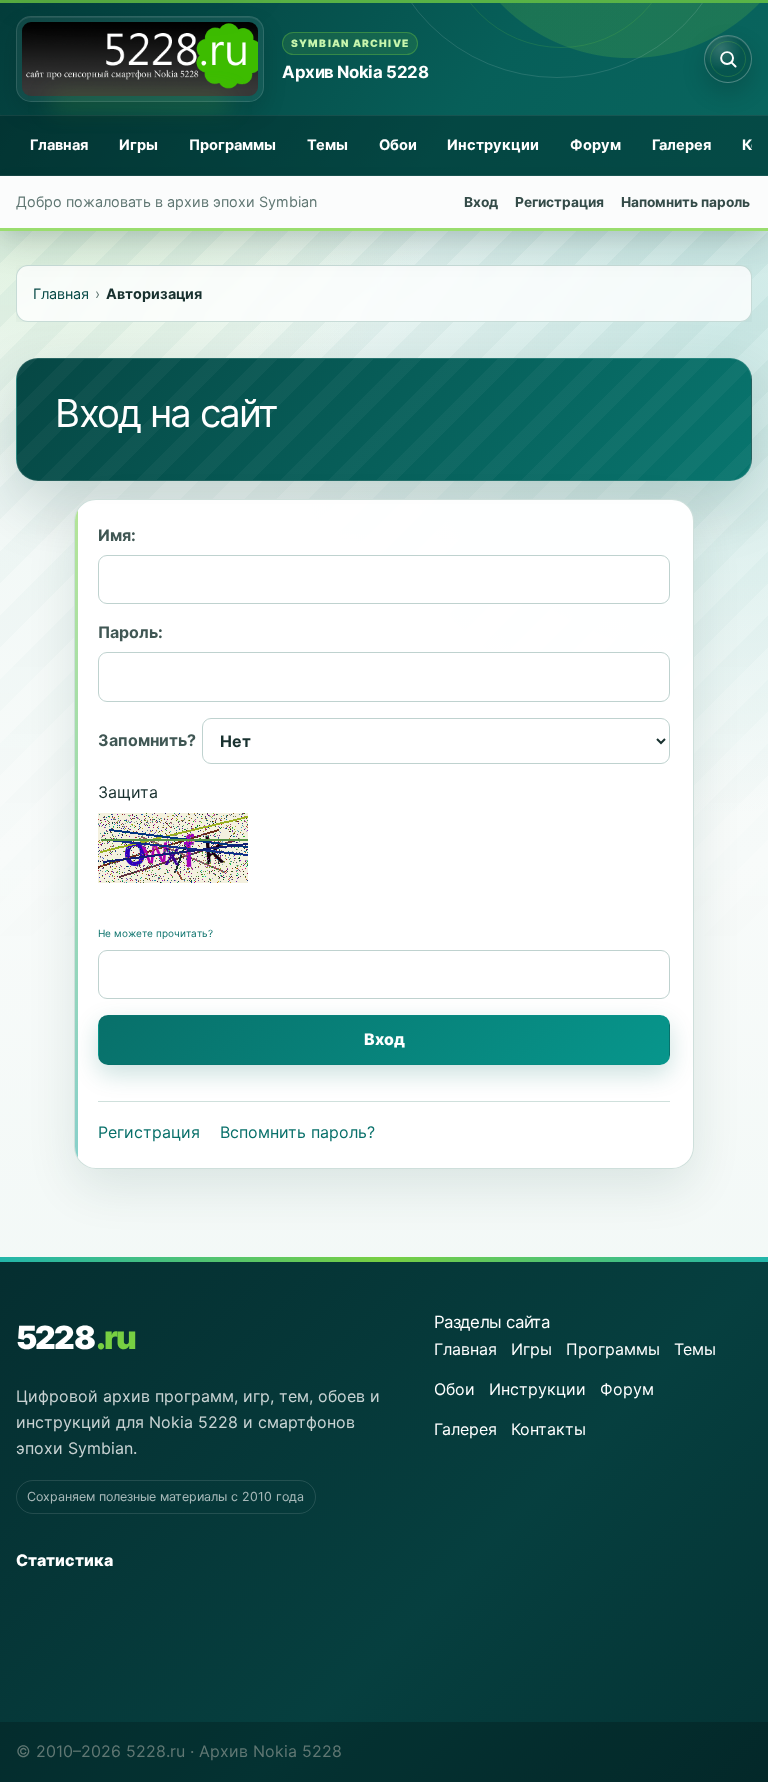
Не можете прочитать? (155, 933)
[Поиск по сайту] (728, 59)
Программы (232, 145)
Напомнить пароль (685, 202)
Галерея (681, 145)
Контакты (548, 1429)
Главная (59, 145)
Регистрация (559, 202)
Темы (327, 145)
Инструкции (493, 145)
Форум (595, 145)
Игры (138, 145)
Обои (398, 145)
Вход (481, 202)
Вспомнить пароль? (297, 1132)
